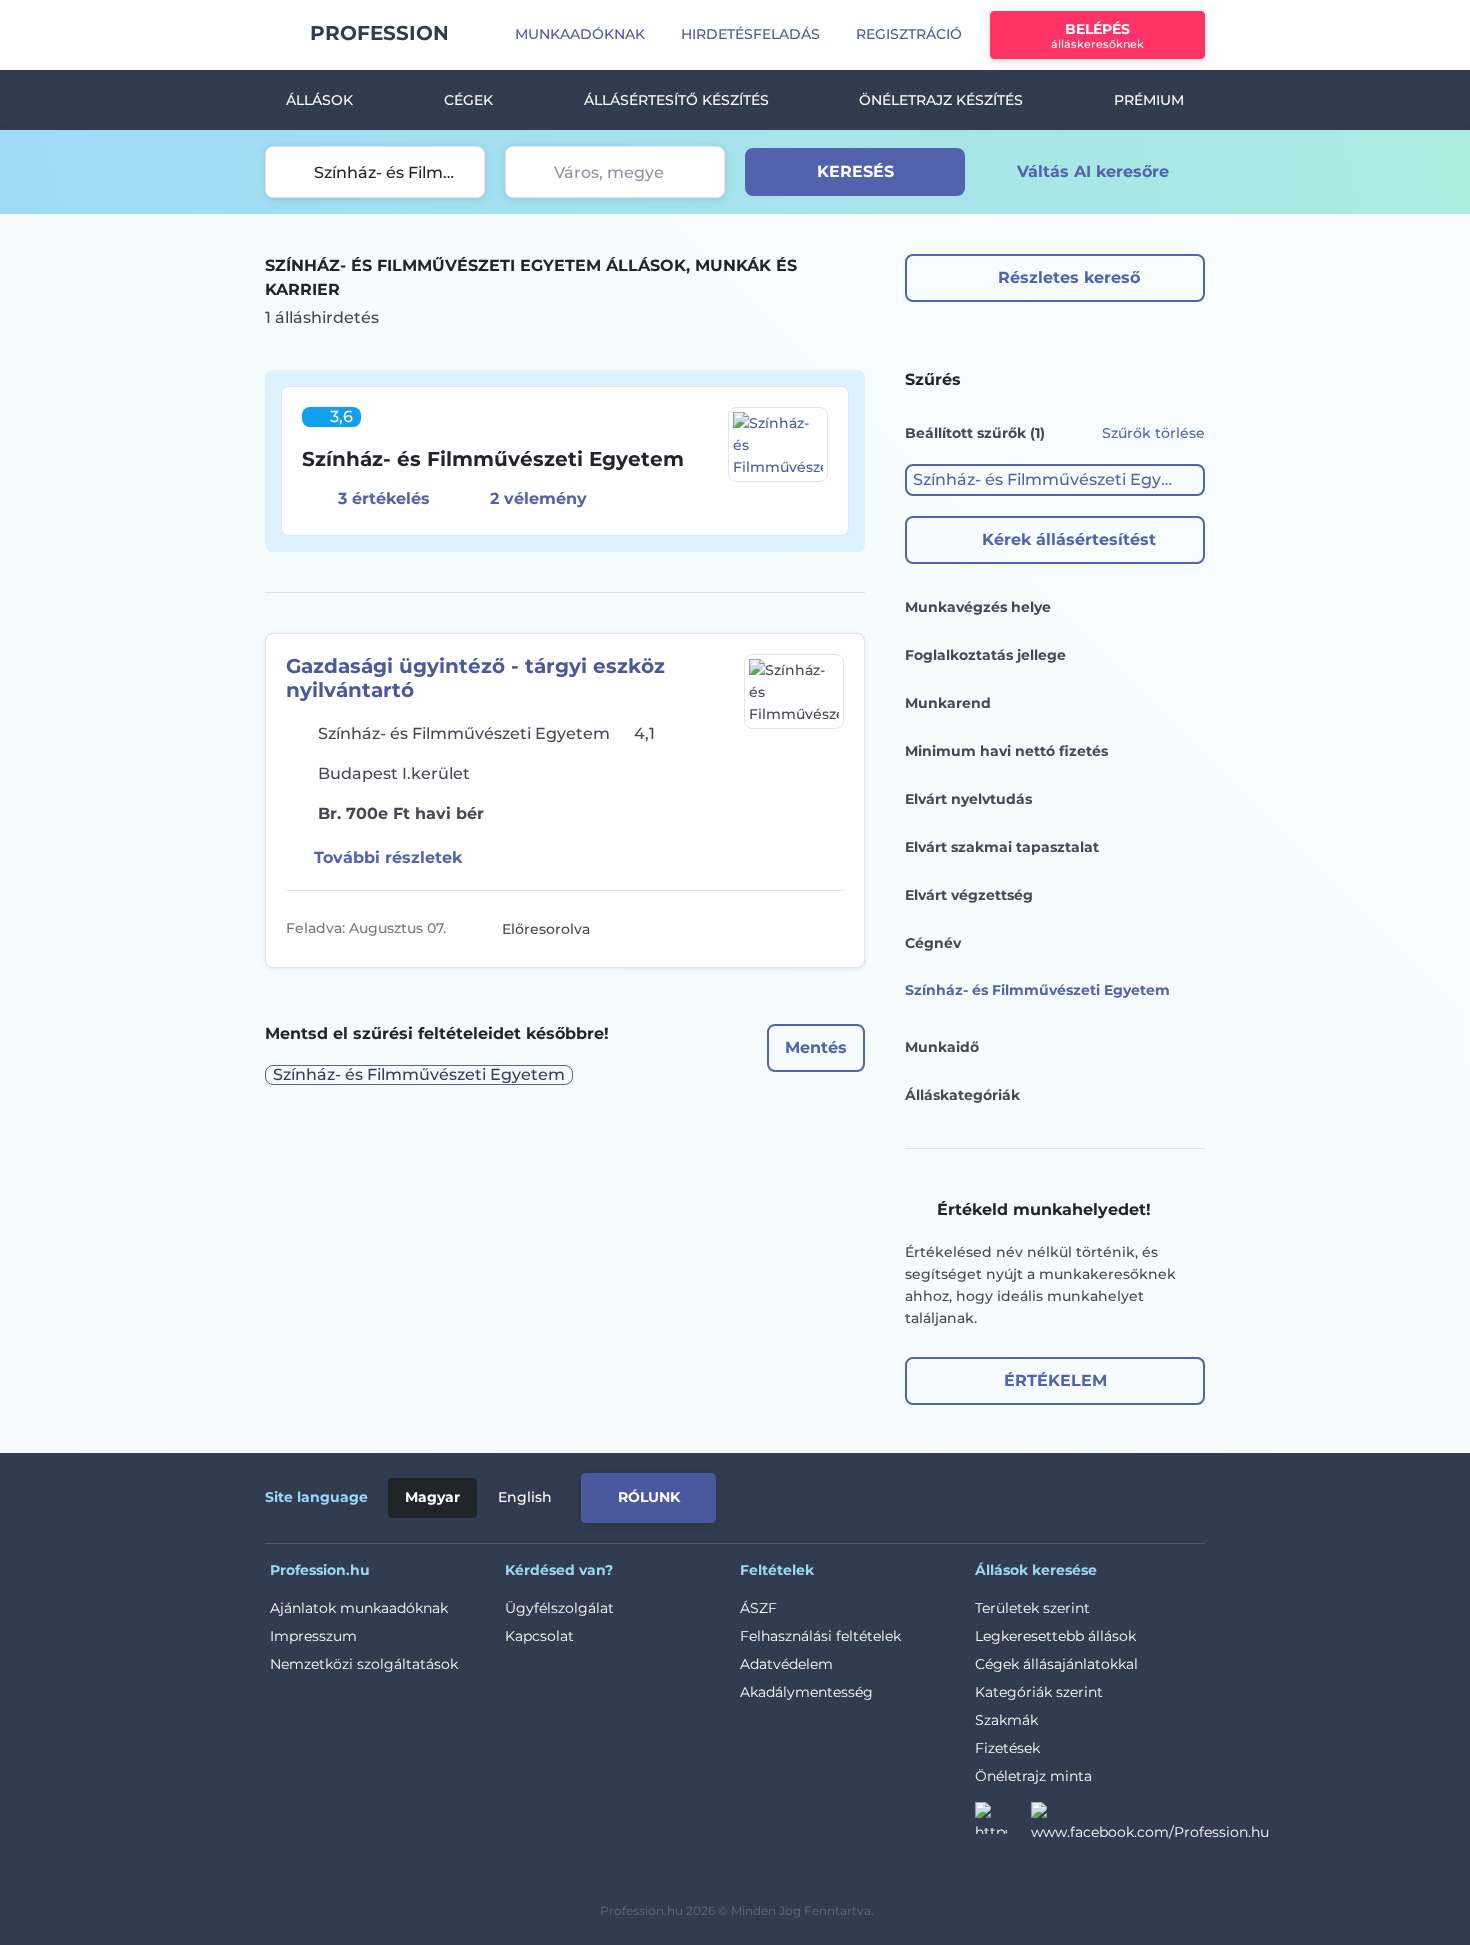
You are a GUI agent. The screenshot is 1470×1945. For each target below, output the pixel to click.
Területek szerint (1032, 1608)
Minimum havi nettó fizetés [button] (1006, 751)
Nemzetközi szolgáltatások (364, 1664)
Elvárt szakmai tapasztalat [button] (1002, 847)
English (525, 1497)
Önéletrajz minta (1033, 1776)
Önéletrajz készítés (941, 100)
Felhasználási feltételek (820, 1636)
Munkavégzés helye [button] (978, 607)
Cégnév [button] (933, 943)
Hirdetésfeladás (750, 34)
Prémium (1149, 100)
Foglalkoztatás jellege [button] (985, 655)
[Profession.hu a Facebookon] (1150, 1824)
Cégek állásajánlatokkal (1056, 1664)
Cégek (468, 100)
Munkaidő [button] (942, 1047)
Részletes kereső (1069, 277)
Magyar (432, 1497)
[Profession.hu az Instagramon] (1003, 1824)
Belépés (1097, 35)
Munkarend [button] (948, 703)
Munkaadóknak (580, 34)
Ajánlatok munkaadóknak (359, 1608)
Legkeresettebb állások (1055, 1636)
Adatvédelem (786, 1664)
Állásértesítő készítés (676, 100)
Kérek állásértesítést (1069, 539)
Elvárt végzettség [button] (969, 895)
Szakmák (1006, 1720)
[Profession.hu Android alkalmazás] (1121, 1494)
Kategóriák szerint (1039, 1692)
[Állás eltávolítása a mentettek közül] (826, 929)
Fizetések (1007, 1748)
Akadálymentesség (806, 1692)
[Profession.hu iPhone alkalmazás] (979, 1494)
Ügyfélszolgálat (559, 1608)
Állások (319, 100)
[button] (1055, 480)
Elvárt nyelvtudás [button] (968, 799)
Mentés (816, 1047)
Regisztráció (909, 34)
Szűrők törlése (1153, 433)
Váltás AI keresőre (1093, 171)
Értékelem (1055, 1380)
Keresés (855, 171)
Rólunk (649, 1497)
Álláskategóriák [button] (962, 1095)
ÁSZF (758, 1608)
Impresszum (313, 1636)
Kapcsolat (539, 1636)
